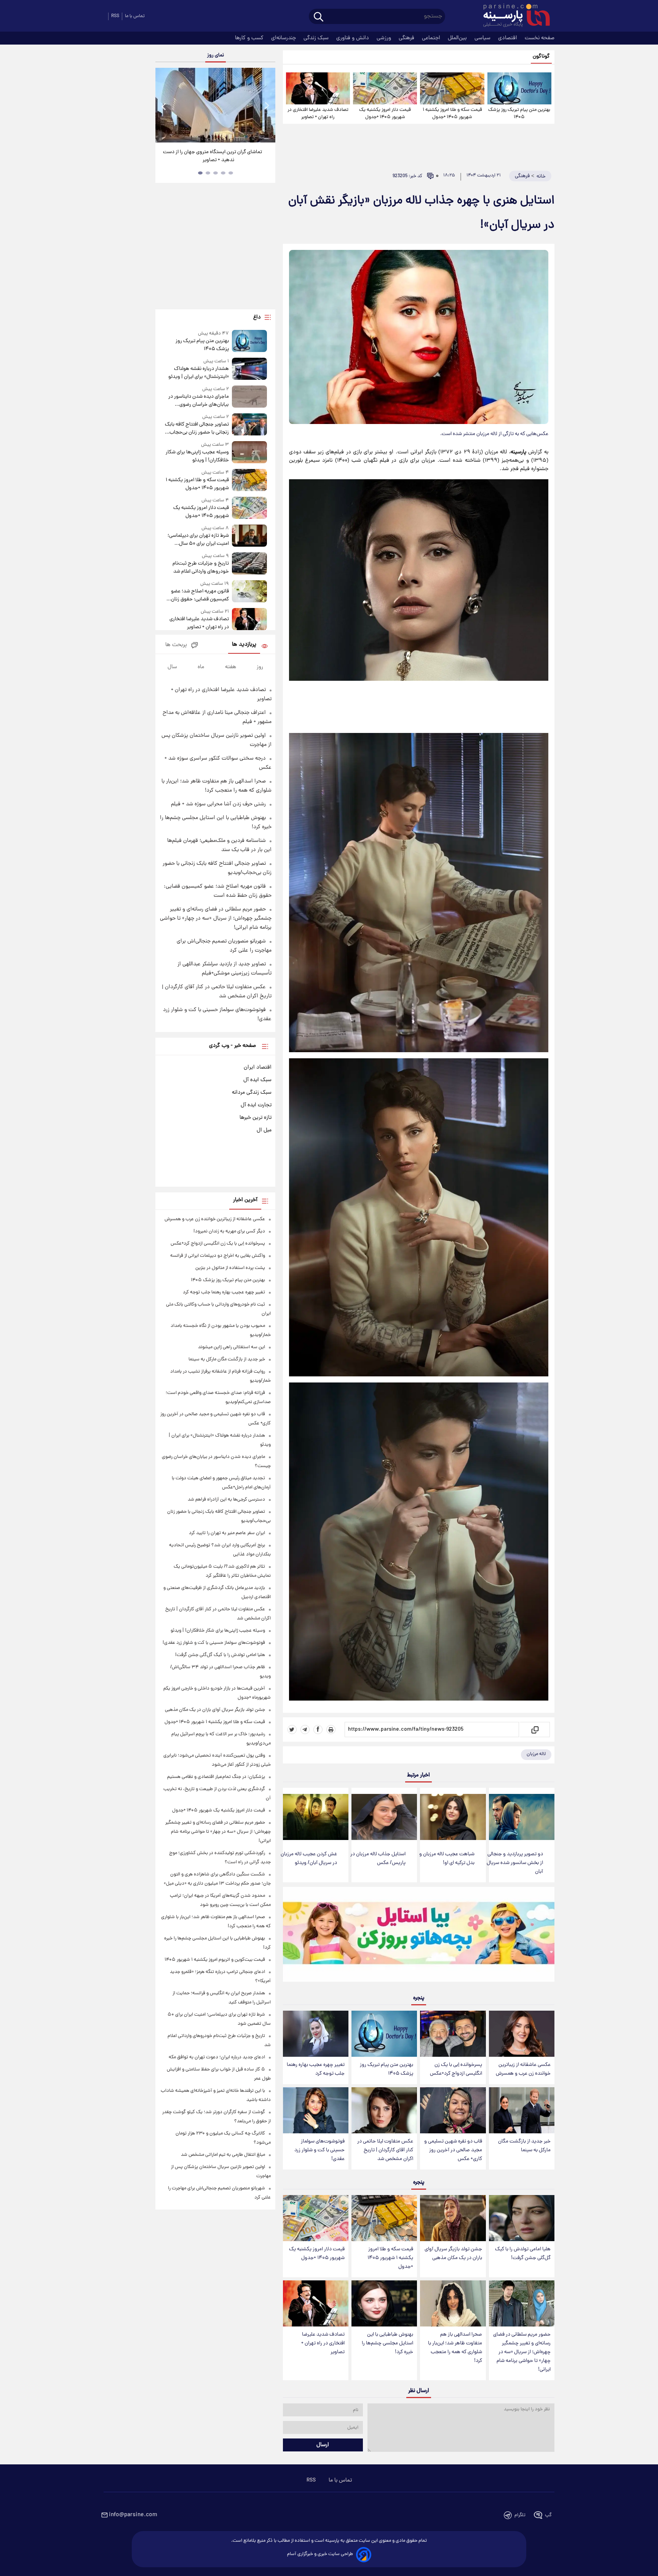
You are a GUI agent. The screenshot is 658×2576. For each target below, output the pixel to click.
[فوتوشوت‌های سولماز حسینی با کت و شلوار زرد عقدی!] (316, 2110)
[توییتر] (292, 1730)
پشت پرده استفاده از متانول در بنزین (230, 1268)
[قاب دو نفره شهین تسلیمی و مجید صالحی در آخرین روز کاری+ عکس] (453, 2110)
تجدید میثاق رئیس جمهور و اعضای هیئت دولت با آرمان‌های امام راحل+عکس (213, 156)
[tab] (231, 173)
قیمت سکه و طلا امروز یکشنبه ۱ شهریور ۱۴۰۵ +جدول (452, 114)
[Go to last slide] (164, 106)
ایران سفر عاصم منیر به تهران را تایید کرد (227, 1533)
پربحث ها (176, 645)
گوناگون (541, 57)
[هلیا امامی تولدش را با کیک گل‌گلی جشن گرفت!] (522, 2218)
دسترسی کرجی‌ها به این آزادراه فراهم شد (226, 1500)
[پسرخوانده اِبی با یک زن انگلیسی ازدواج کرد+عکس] (453, 2034)
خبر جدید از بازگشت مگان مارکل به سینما (524, 2146)
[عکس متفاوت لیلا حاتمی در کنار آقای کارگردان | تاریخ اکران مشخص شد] (384, 2110)
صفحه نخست (540, 38)
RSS (115, 16)
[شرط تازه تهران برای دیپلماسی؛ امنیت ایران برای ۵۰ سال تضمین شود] (249, 536)
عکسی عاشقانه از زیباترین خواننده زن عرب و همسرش (523, 2069)
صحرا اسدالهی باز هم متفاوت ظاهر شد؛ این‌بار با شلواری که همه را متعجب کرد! (455, 2348)
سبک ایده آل (257, 1080)
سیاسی (483, 38)
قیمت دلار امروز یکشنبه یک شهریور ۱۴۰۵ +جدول (385, 114)
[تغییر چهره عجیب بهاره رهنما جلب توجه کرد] (316, 2034)
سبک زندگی (317, 38)
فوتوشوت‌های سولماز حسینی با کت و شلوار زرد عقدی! (319, 2150)
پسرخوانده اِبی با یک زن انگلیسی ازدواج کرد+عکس (456, 2069)
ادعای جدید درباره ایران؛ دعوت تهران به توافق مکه (217, 2057)
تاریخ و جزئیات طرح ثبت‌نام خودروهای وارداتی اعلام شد (200, 568)
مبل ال (264, 1130)
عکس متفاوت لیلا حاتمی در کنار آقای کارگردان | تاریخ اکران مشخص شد (385, 2150)
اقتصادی (508, 38)
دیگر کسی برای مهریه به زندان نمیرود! (229, 1231)
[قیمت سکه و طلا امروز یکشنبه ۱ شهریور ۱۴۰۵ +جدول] (452, 88)
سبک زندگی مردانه (252, 1093)
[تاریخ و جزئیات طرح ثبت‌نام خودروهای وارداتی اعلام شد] (249, 564)
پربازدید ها (244, 645)
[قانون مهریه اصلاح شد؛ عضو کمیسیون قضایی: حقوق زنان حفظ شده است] (249, 592)
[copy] (534, 1730)
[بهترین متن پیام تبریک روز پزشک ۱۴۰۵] (519, 88)
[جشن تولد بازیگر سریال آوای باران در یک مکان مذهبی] (453, 2218)
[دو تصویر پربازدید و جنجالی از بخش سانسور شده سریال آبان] (522, 1817)
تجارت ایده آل (256, 1105)
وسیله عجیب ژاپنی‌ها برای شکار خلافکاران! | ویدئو (197, 456)
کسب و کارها (250, 38)
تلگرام (520, 2515)
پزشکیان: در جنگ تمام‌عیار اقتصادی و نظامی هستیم (216, 1777)
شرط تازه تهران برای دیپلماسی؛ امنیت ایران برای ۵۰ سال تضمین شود (198, 540)
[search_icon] (319, 17)
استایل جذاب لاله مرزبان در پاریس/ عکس (378, 1859)
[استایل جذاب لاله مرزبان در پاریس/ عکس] (384, 1817)
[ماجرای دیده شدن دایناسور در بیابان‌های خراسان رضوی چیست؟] (249, 397)
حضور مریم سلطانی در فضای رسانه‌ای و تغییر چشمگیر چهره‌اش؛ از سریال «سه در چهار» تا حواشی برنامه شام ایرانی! (522, 2352)
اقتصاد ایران (258, 1067)
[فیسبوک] (318, 1730)
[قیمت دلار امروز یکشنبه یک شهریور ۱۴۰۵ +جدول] (385, 88)
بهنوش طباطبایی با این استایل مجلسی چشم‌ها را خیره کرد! (387, 2343)
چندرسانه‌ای (284, 38)
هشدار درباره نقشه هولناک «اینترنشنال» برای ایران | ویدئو (198, 373)
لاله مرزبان (536, 1754)
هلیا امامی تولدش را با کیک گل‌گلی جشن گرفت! (523, 2254)
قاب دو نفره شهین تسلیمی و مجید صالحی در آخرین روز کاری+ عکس (453, 2150)
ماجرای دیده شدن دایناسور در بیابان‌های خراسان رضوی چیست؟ (198, 401)
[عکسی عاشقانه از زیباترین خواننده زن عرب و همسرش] (522, 2034)
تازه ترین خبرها (256, 1118)
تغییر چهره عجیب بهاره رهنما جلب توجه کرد (316, 2069)
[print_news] (331, 1730)
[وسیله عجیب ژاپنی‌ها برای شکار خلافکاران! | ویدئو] (249, 453)
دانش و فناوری (353, 38)
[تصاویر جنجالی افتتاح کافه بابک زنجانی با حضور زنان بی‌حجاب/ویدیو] (249, 425)
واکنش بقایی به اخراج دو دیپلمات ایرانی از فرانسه (218, 1256)
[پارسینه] (513, 16)
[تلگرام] (305, 1730)
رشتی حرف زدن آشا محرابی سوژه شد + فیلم (218, 804)
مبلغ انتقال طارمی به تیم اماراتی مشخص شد (223, 2155)
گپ (548, 2515)
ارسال (323, 2445)
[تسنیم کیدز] (419, 1936)
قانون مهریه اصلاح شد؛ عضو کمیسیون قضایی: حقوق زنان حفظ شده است (200, 595)
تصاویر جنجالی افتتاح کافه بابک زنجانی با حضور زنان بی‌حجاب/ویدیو (197, 429)
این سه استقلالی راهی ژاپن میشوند (232, 1347)
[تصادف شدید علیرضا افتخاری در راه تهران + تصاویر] (318, 88)
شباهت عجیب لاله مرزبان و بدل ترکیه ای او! (447, 1859)
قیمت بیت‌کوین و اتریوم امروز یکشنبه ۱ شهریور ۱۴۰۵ (215, 1960)
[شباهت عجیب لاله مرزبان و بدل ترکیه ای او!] (453, 1817)
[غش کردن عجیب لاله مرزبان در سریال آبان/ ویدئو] (316, 1817)
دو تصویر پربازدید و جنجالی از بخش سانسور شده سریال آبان (515, 1863)
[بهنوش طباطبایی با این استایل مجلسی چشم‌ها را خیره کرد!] (384, 2303)
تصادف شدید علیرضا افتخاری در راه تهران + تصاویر (318, 114)
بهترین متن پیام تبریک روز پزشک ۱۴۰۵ (519, 114)
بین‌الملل (458, 38)
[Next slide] (267, 106)
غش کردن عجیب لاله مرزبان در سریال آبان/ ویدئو (309, 1859)
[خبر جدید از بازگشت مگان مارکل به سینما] (522, 2110)
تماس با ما (135, 16)
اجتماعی (432, 38)
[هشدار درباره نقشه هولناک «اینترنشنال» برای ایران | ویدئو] (249, 369)
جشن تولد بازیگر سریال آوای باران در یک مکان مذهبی (453, 2254)
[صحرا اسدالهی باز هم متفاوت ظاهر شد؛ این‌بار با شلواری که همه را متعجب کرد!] (453, 2303)
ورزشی (385, 38)
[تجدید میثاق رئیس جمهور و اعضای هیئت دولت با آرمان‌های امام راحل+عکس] (215, 105)
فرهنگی (407, 38)
